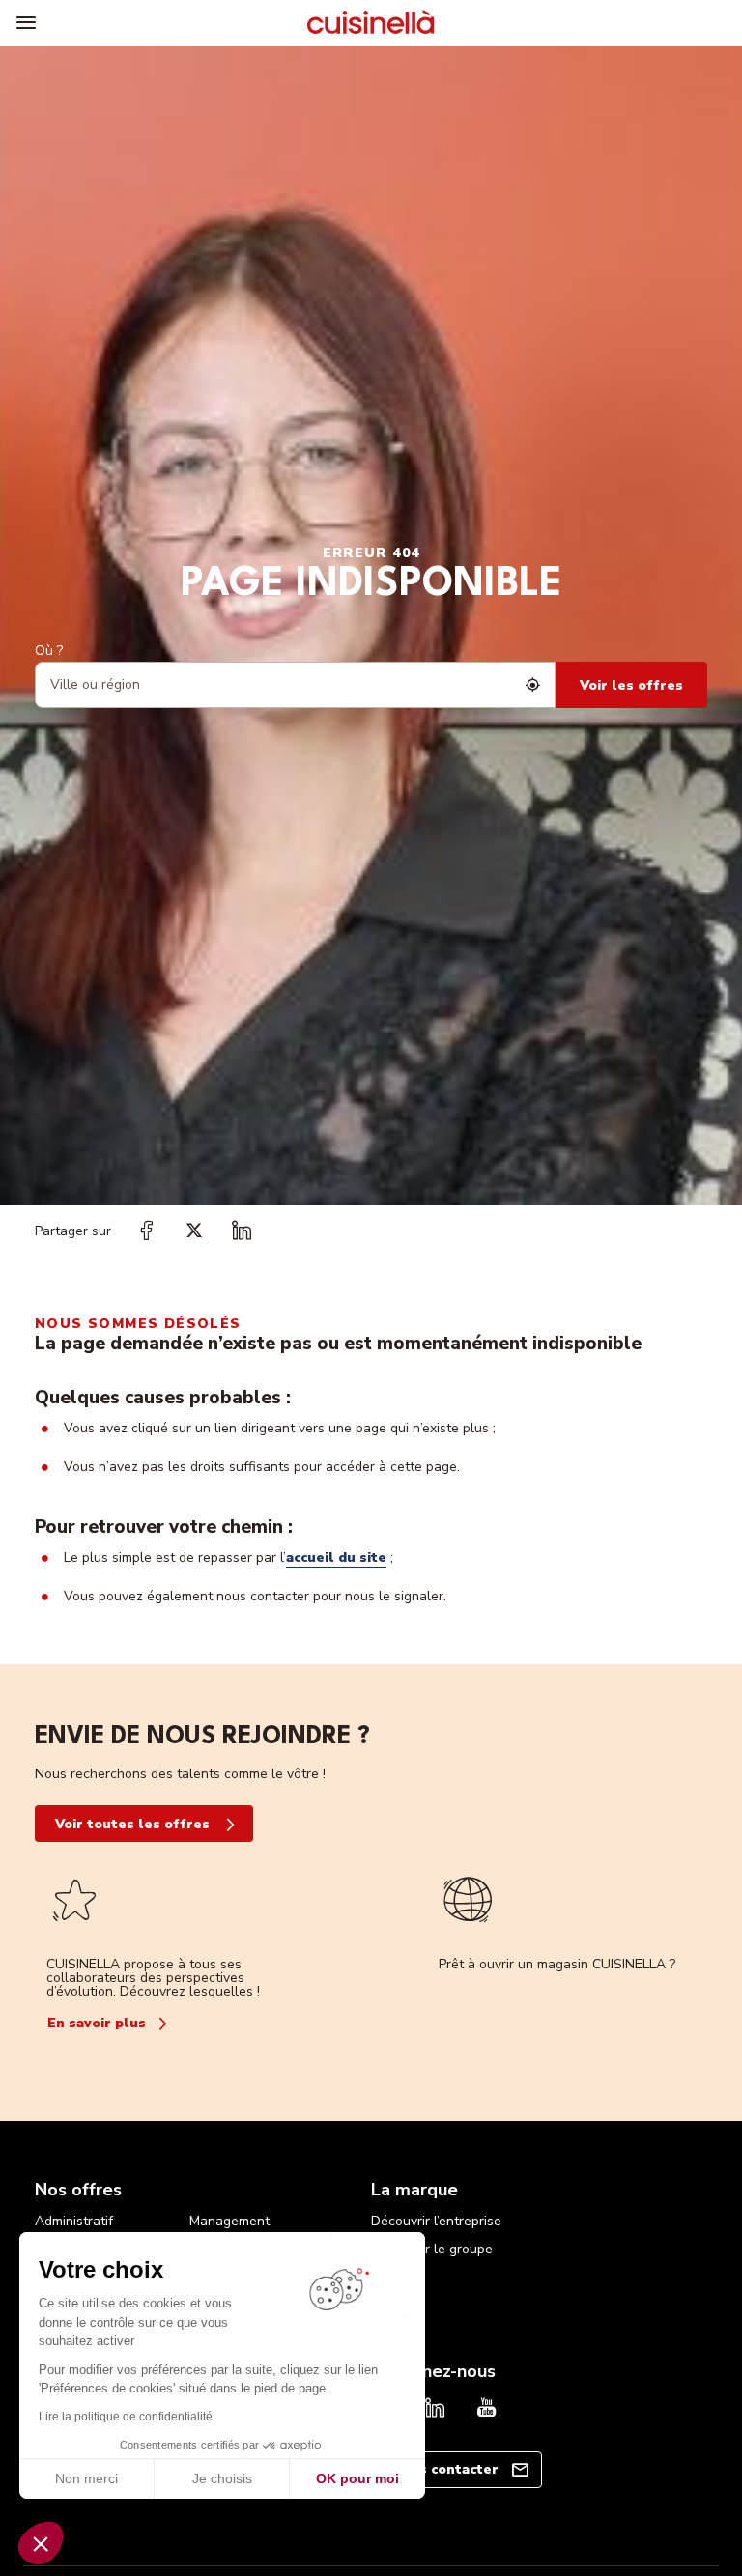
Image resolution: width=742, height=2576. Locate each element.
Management (229, 2221)
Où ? (49, 651)
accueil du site (336, 1557)
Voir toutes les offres (132, 1824)
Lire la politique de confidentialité (126, 2417)
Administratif (74, 2221)
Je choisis (222, 2478)
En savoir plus (97, 2023)
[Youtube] (487, 2410)
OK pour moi (357, 2478)
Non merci (86, 2478)
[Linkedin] (435, 2410)
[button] (41, 2543)
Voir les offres (631, 685)
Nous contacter (445, 2469)
